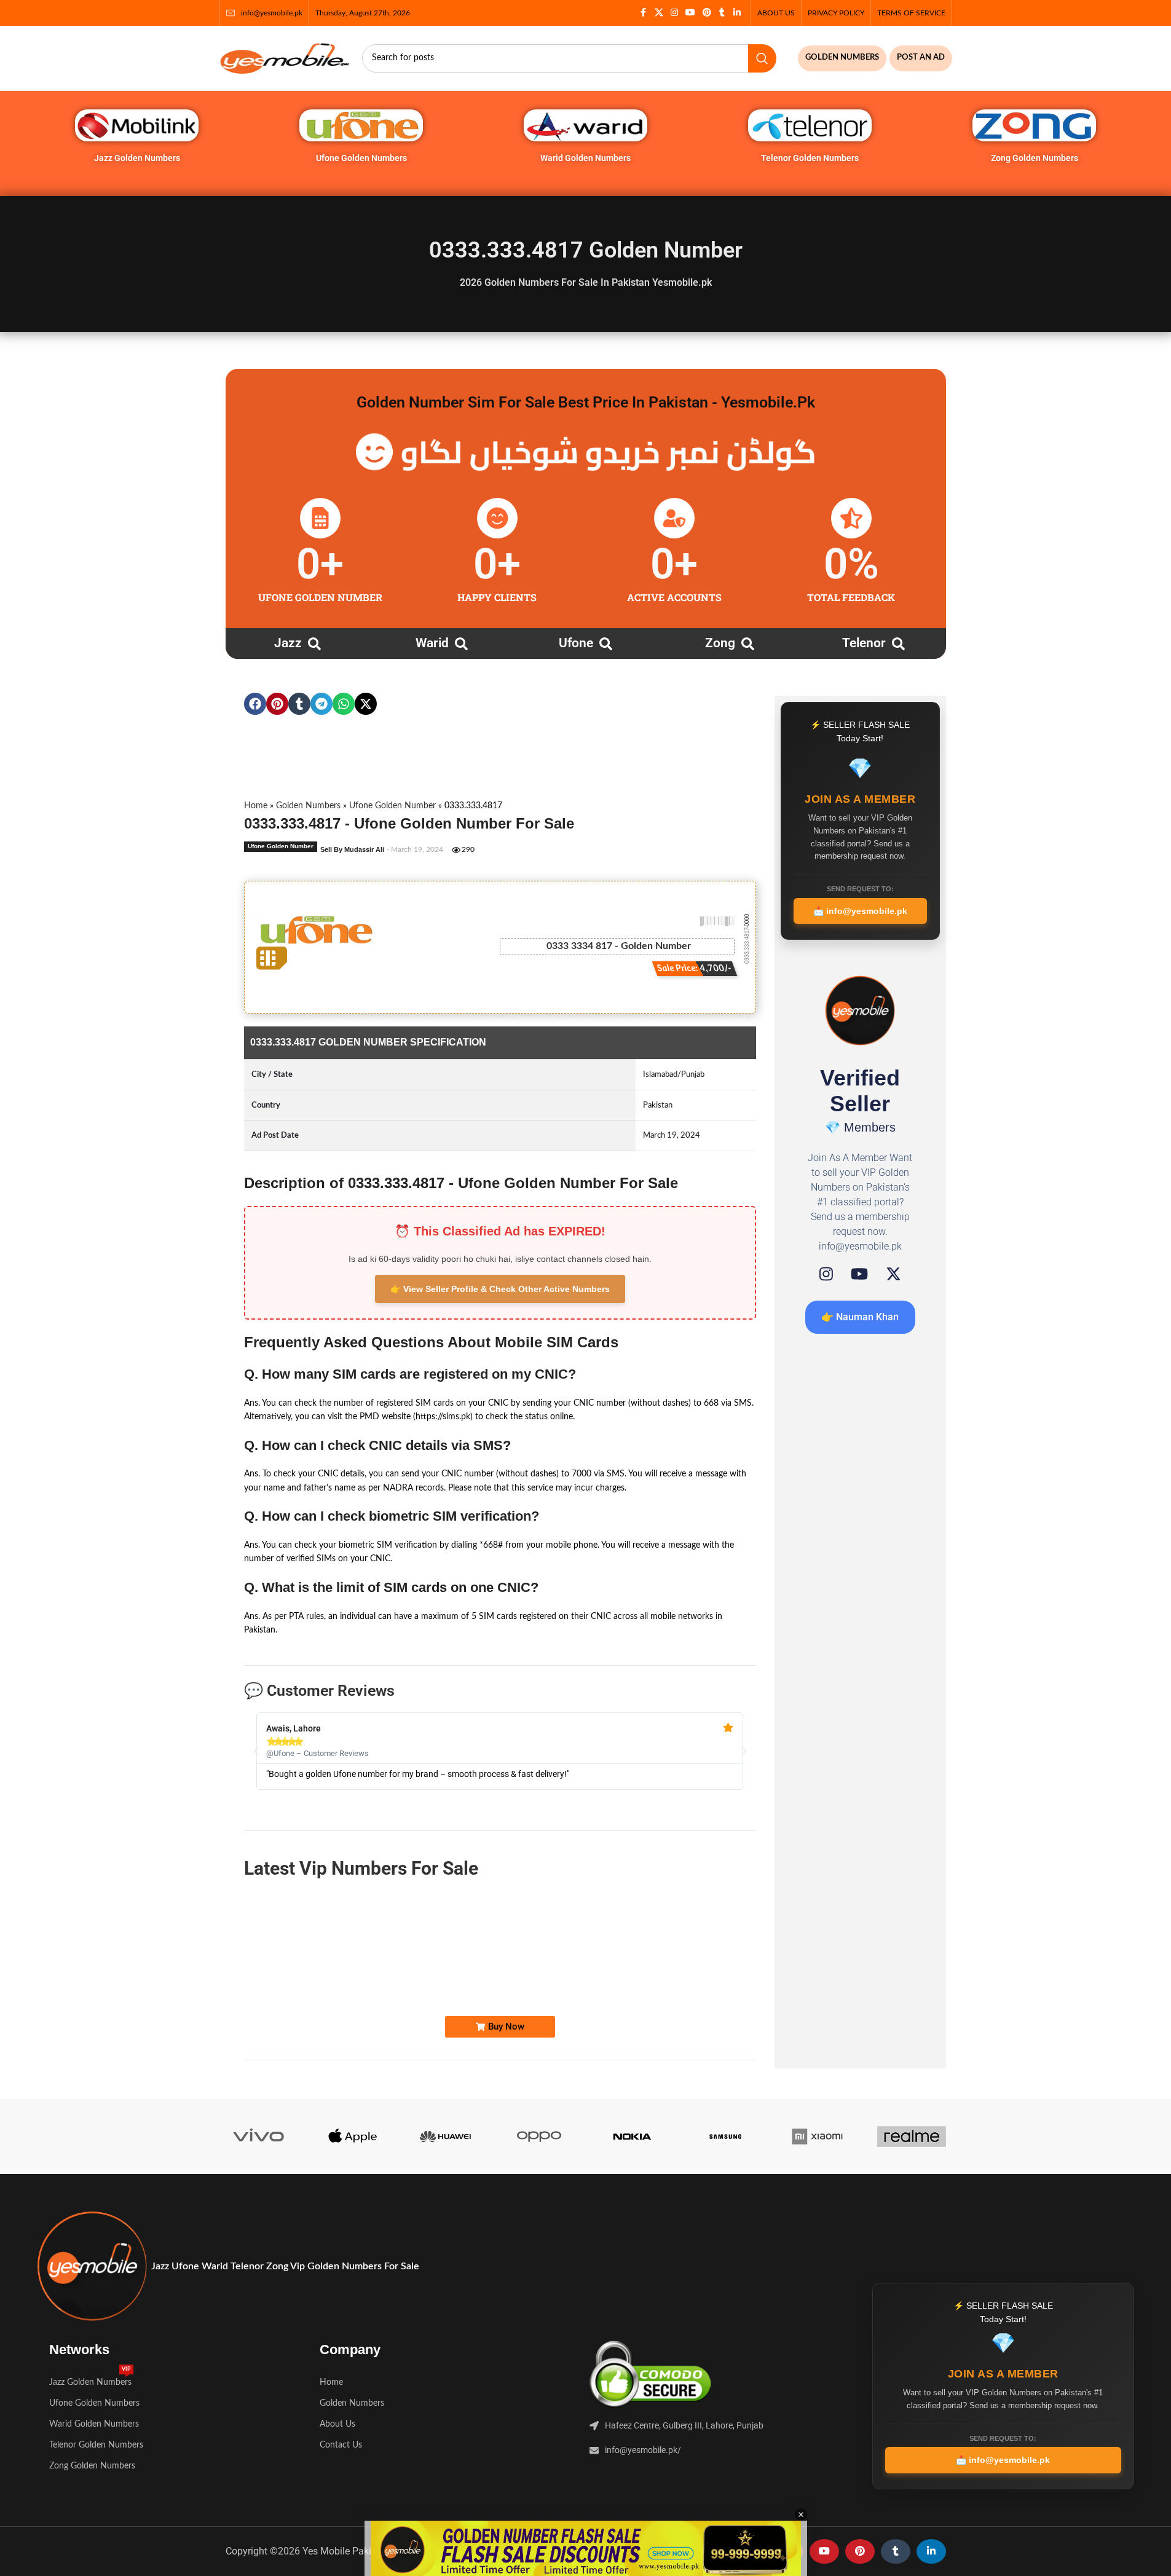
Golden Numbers (308, 806)
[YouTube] (859, 1274)
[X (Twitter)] (893, 1274)
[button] (255, 704)
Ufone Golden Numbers (361, 158)
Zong (720, 643)
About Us (337, 2424)
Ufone (576, 643)
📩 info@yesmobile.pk (860, 911)
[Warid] (461, 644)
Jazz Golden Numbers (137, 158)
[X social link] (659, 13)
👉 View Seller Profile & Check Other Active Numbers (500, 1289)
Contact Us (341, 2445)
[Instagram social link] (674, 13)
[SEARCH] (762, 58)
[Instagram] (826, 1274)
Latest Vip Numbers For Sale (361, 1868)
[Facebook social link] (644, 13)
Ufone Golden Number (392, 806)
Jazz (288, 643)
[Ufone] (606, 644)
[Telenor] (898, 644)
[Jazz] (314, 644)
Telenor (864, 643)
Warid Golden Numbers (585, 158)
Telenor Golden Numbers (810, 158)
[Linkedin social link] (737, 13)
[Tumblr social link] (722, 13)
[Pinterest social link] (707, 13)
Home (256, 806)
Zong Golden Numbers (1035, 158)
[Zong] (748, 644)
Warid (432, 643)
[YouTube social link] (690, 13)
